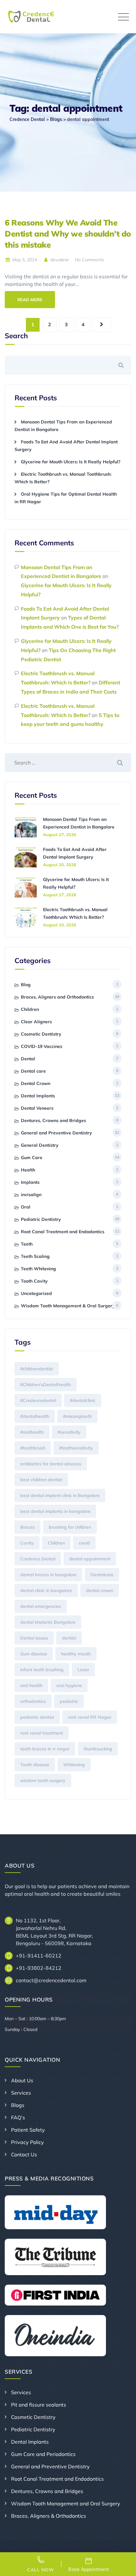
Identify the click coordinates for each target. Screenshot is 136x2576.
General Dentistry (40, 1145)
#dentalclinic (83, 1400)
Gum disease (34, 1654)
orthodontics (33, 1701)
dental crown (100, 1590)
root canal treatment (42, 1733)
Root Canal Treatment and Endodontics (63, 1232)
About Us (22, 2080)
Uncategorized (36, 1293)
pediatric (69, 1701)
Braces (28, 1527)
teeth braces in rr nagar (45, 1749)
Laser (83, 1670)
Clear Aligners (36, 1022)
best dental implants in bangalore (55, 1511)
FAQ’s (18, 2117)
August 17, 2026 (60, 895)
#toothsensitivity (76, 1448)
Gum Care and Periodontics (43, 2454)
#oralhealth (32, 1432)
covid (84, 1543)
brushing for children (70, 1527)
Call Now (41, 2570)
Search (16, 336)
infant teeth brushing (42, 1670)
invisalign (31, 1195)
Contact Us (24, 2154)
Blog (26, 985)
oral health (31, 1685)
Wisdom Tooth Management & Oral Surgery (68, 1306)
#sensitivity (69, 1432)
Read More (30, 300)
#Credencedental (38, 1400)
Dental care (33, 1071)
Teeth (27, 1244)
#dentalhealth (35, 1416)
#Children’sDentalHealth (46, 1385)
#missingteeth (77, 1416)
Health (28, 1170)
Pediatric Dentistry (41, 1219)
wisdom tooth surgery (43, 1780)
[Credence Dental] (31, 17)
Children (30, 1009)
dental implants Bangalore (48, 1622)
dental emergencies (41, 1606)
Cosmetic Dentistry (41, 1034)
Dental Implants (38, 1096)
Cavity (27, 1543)
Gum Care (32, 1158)
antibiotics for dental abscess (51, 1464)
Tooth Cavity (34, 1281)
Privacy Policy (28, 2142)
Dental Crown (36, 1083)
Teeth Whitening (38, 1269)
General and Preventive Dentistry (56, 1133)
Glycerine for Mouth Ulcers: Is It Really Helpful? (71, 462)
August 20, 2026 (60, 865)
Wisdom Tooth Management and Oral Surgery (66, 2503)
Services (21, 2093)
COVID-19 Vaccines (42, 1046)
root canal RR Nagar (90, 1717)
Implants (30, 1182)
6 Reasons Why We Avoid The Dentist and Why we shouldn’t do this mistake (68, 234)
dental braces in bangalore (48, 1575)
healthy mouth (76, 1654)
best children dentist (41, 1480)
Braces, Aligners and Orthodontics (57, 997)
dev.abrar (59, 260)
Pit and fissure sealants (39, 2405)
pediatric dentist (37, 1717)
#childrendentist (37, 1369)
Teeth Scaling (35, 1256)
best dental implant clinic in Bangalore (60, 1495)
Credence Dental (38, 1559)
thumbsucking (98, 1749)
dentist (69, 1638)
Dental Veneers (37, 1108)
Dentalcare (102, 1575)
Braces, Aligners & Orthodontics (49, 2516)
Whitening (74, 1765)
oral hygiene (69, 1685)
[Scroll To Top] (123, 2566)
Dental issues (34, 1638)
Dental (28, 1059)
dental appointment (90, 1559)
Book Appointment (89, 2569)
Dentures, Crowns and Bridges (53, 1120)
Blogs (18, 2105)
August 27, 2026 (60, 834)
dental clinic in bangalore (46, 1590)
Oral (26, 1207)
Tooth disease (35, 1765)
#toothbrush (33, 1448)
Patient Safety (28, 2130)
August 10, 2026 (60, 925)
